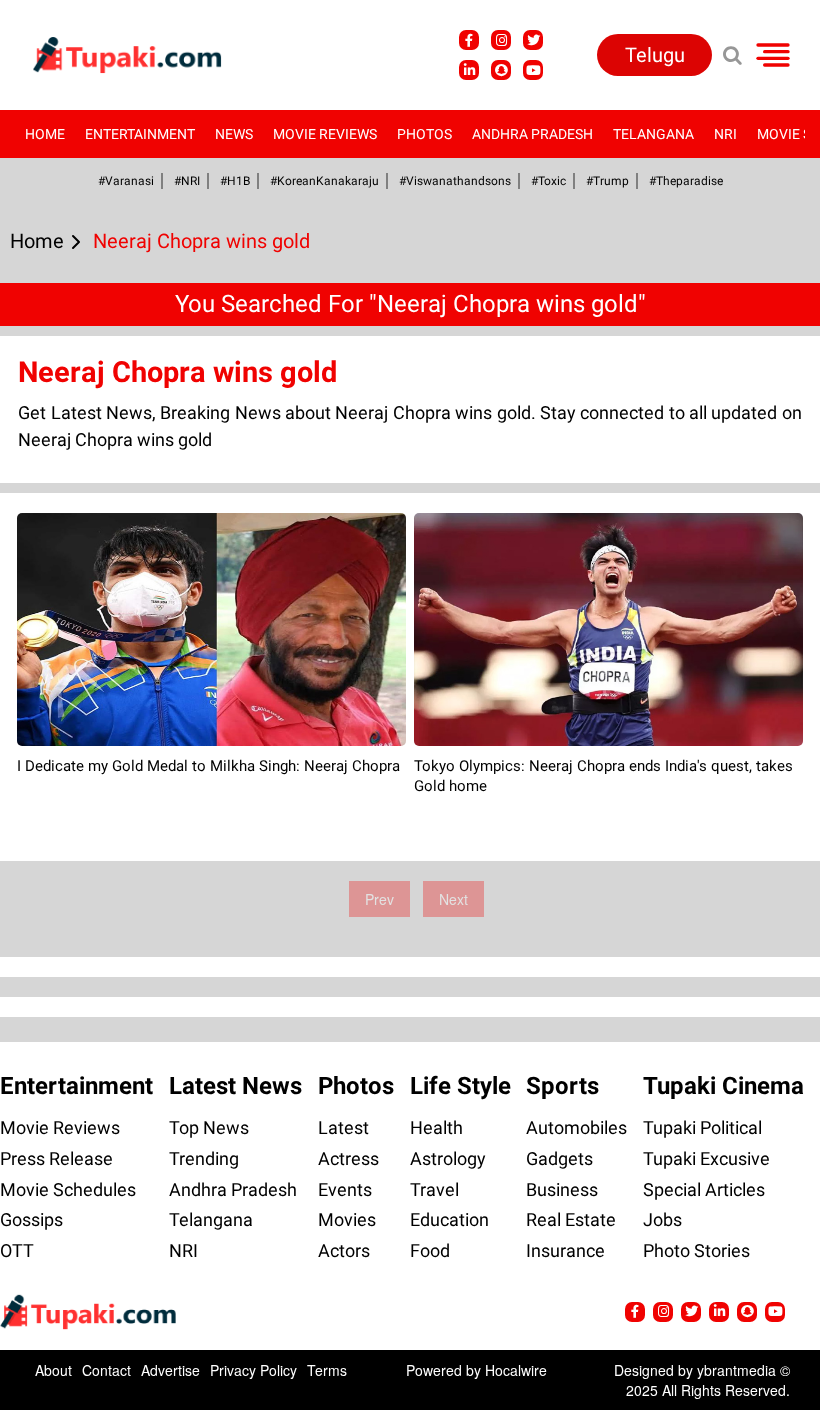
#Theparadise (686, 181)
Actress (348, 1158)
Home (45, 134)
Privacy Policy (253, 1370)
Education (449, 1219)
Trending (204, 1158)
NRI (725, 134)
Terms (327, 1370)
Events (345, 1189)
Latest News (235, 1086)
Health (436, 1127)
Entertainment (140, 134)
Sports (562, 1086)
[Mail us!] (533, 70)
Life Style (460, 1086)
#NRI (187, 181)
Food (430, 1250)
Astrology (448, 1158)
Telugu (655, 55)
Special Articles (704, 1189)
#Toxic (548, 181)
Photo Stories (696, 1250)
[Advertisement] (90, 582)
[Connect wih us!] (469, 70)
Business (562, 1189)
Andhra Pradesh (532, 134)
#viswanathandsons (455, 181)
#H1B (235, 181)
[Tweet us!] (501, 40)
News (234, 134)
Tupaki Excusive (706, 1158)
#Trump (607, 181)
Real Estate (571, 1219)
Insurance (565, 1250)
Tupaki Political (702, 1127)
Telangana (653, 134)
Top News (209, 1127)
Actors (344, 1250)
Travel (434, 1189)
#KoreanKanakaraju (324, 181)
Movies (347, 1219)
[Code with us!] (501, 70)
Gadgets (559, 1158)
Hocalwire (516, 1370)
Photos (424, 134)
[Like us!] (469, 40)
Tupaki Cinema (723, 1086)
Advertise (170, 1370)
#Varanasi (126, 181)
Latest (343, 1127)
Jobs (662, 1219)
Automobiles (576, 1127)
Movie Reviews (325, 134)
